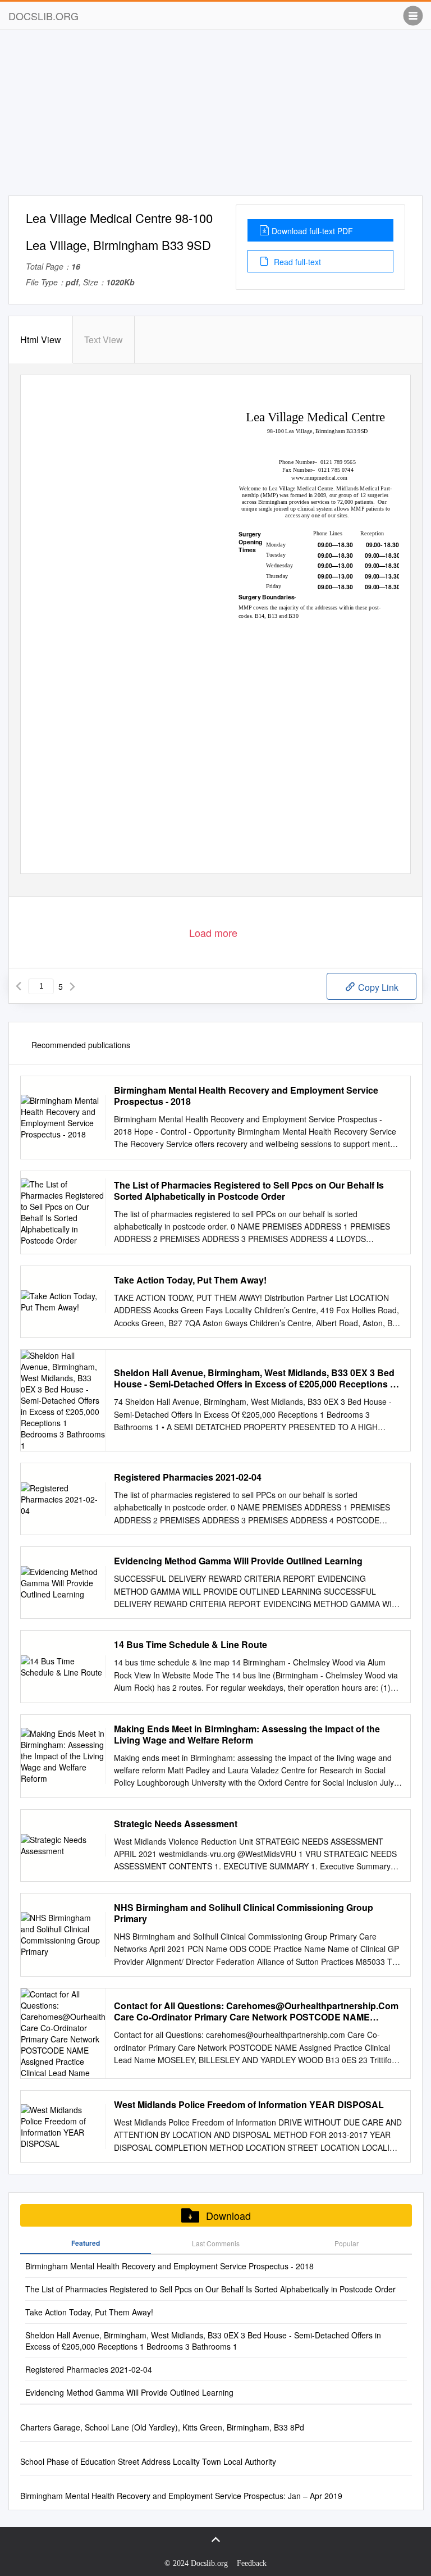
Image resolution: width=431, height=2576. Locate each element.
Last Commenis (216, 2243)
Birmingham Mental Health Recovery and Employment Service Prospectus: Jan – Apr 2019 (181, 2496)
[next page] (72, 986)
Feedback (252, 2563)
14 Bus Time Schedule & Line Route (191, 1645)
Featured (86, 2243)
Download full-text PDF (312, 231)
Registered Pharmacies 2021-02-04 (188, 1477)
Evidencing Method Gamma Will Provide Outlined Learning (238, 1561)
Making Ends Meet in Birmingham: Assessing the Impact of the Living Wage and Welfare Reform (247, 1735)
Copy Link (377, 987)
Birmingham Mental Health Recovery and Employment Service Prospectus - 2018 (246, 1096)
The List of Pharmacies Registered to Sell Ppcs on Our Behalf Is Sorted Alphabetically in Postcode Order (249, 1191)
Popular (347, 2243)
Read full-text (296, 262)
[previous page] (19, 986)
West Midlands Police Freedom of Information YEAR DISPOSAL (249, 2105)
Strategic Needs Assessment (176, 1824)
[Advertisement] (215, 117)
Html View (41, 340)
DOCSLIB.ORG (43, 16)
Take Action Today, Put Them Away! (190, 1280)
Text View (104, 340)
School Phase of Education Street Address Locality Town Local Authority (148, 2461)
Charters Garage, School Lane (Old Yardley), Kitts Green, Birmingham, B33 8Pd (162, 2427)
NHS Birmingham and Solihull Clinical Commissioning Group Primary (244, 1913)
